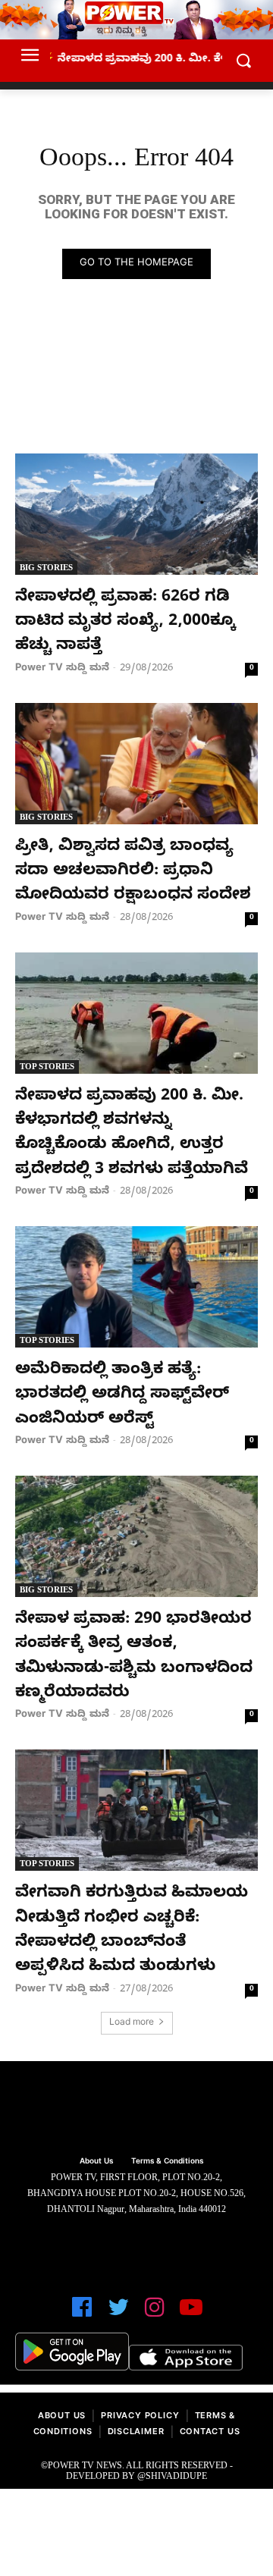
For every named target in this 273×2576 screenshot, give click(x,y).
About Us (62, 2417)
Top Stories (47, 1066)
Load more (132, 2023)
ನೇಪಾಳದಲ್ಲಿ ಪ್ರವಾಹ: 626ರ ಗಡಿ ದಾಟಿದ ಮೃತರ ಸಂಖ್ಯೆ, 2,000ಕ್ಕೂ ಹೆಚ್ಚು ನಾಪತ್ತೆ (126, 623)
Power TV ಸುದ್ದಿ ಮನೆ (62, 669)
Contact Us (210, 2433)
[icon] (82, 2314)
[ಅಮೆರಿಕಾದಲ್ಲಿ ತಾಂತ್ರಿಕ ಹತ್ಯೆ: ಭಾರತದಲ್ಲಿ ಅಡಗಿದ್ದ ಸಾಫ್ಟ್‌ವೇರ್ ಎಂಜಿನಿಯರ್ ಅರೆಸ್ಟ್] (136, 1287)
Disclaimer (136, 2433)
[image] (136, 2110)
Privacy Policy (140, 2417)
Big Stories (46, 567)
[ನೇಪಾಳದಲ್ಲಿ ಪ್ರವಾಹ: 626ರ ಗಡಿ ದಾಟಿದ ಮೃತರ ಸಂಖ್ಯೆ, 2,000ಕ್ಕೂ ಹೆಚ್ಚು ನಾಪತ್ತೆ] (136, 514)
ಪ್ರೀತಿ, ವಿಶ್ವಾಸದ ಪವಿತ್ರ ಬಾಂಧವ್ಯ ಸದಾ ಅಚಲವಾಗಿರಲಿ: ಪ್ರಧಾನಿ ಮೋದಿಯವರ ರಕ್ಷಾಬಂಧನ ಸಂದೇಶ (133, 872)
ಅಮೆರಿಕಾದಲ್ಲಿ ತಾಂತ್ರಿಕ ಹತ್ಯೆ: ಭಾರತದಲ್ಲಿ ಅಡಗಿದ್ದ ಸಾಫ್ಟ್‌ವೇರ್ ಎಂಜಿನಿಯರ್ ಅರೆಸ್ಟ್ (122, 1396)
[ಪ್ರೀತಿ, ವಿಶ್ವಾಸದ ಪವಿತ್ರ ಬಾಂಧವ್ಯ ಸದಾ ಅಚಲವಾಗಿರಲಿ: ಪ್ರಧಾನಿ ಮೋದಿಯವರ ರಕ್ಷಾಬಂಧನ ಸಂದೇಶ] (136, 764)
